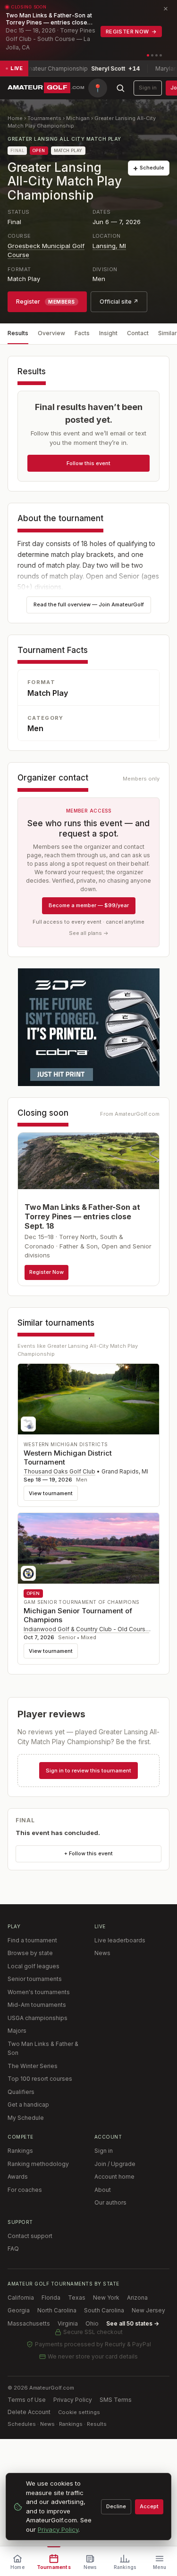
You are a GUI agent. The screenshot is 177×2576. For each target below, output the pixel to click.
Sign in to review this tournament (88, 1771)
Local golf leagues (34, 1966)
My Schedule (26, 2118)
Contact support (30, 2236)
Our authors (110, 2202)
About (103, 2190)
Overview (51, 333)
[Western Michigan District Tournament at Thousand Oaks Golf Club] (88, 1399)
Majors (17, 2031)
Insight (108, 333)
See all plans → (89, 933)
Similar (168, 333)
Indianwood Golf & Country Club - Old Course (86, 1629)
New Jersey (148, 2310)
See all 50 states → (133, 2323)
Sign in (148, 88)
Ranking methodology (38, 2164)
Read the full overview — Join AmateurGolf (89, 604)
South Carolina (104, 2310)
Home (15, 118)
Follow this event (88, 463)
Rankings (20, 2151)
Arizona (137, 2298)
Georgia (19, 2310)
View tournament (51, 1493)
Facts (82, 333)
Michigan (78, 118)
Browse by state (30, 1953)
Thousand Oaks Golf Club (59, 1471)
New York (106, 2298)
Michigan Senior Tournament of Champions (78, 1615)
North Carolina (57, 2310)
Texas (77, 2298)
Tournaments (44, 118)
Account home (114, 2177)
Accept (149, 2506)
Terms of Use (27, 2400)
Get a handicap (28, 2105)
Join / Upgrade (115, 2164)
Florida (51, 2298)
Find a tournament (32, 1940)
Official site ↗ (119, 302)
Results (18, 333)
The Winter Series (33, 2066)
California (21, 2298)
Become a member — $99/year (89, 905)
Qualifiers (21, 2092)
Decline (116, 2506)
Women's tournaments (39, 1992)
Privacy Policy (73, 2400)
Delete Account (29, 2412)
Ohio (92, 2323)
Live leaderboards (120, 1940)
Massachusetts (29, 2323)
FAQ (13, 2249)
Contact (138, 333)
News (102, 1953)
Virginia (68, 2323)
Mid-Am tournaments (37, 2005)
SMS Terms (116, 2400)
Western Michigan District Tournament (68, 1457)
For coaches (25, 2190)
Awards (18, 2177)
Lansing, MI (109, 246)
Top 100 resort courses (40, 2079)
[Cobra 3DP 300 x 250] (89, 1027)
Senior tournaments (35, 1979)
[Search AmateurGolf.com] (120, 88)
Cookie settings (79, 2412)
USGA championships (38, 2018)
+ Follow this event (88, 1853)
